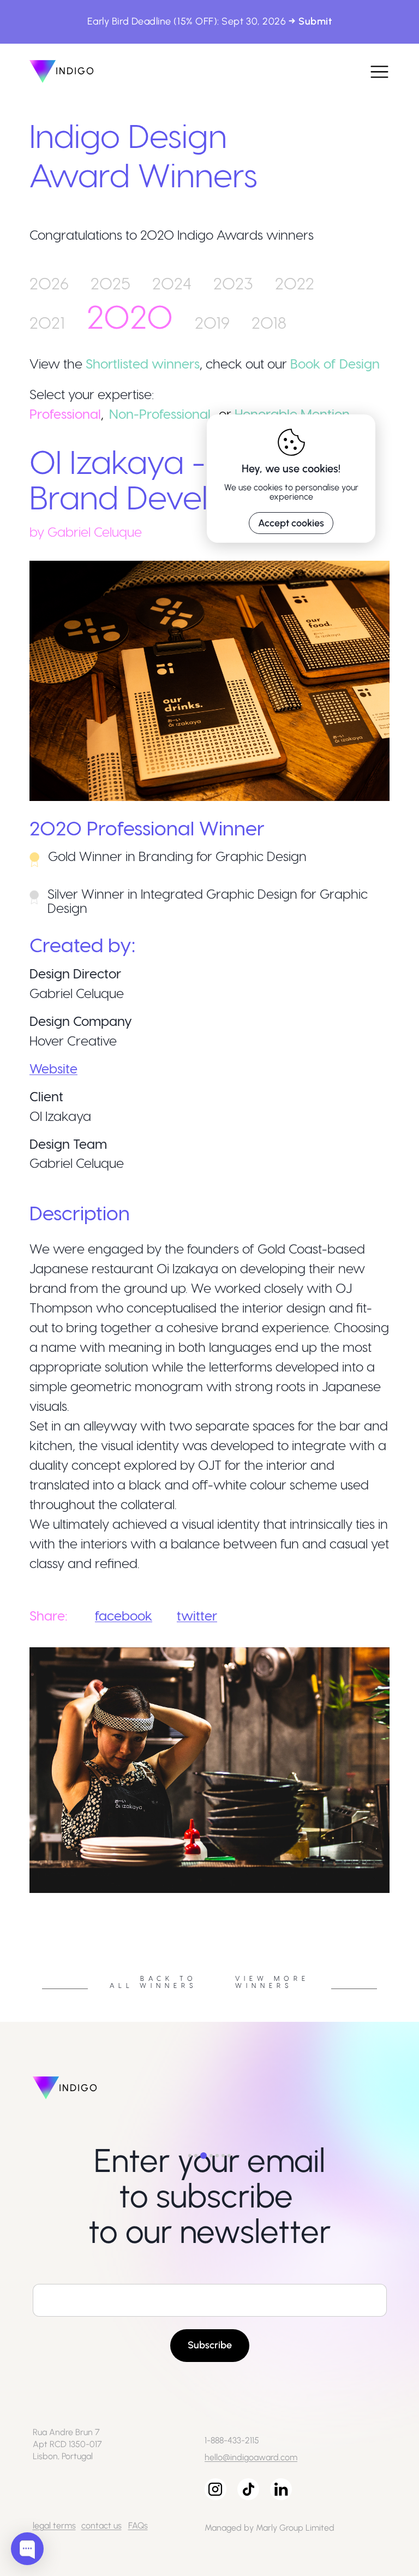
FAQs (138, 2525)
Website (53, 1068)
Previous (21, 1896)
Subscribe (210, 2345)
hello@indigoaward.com (251, 2457)
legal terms (54, 2525)
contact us (101, 2525)
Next (398, 1896)
